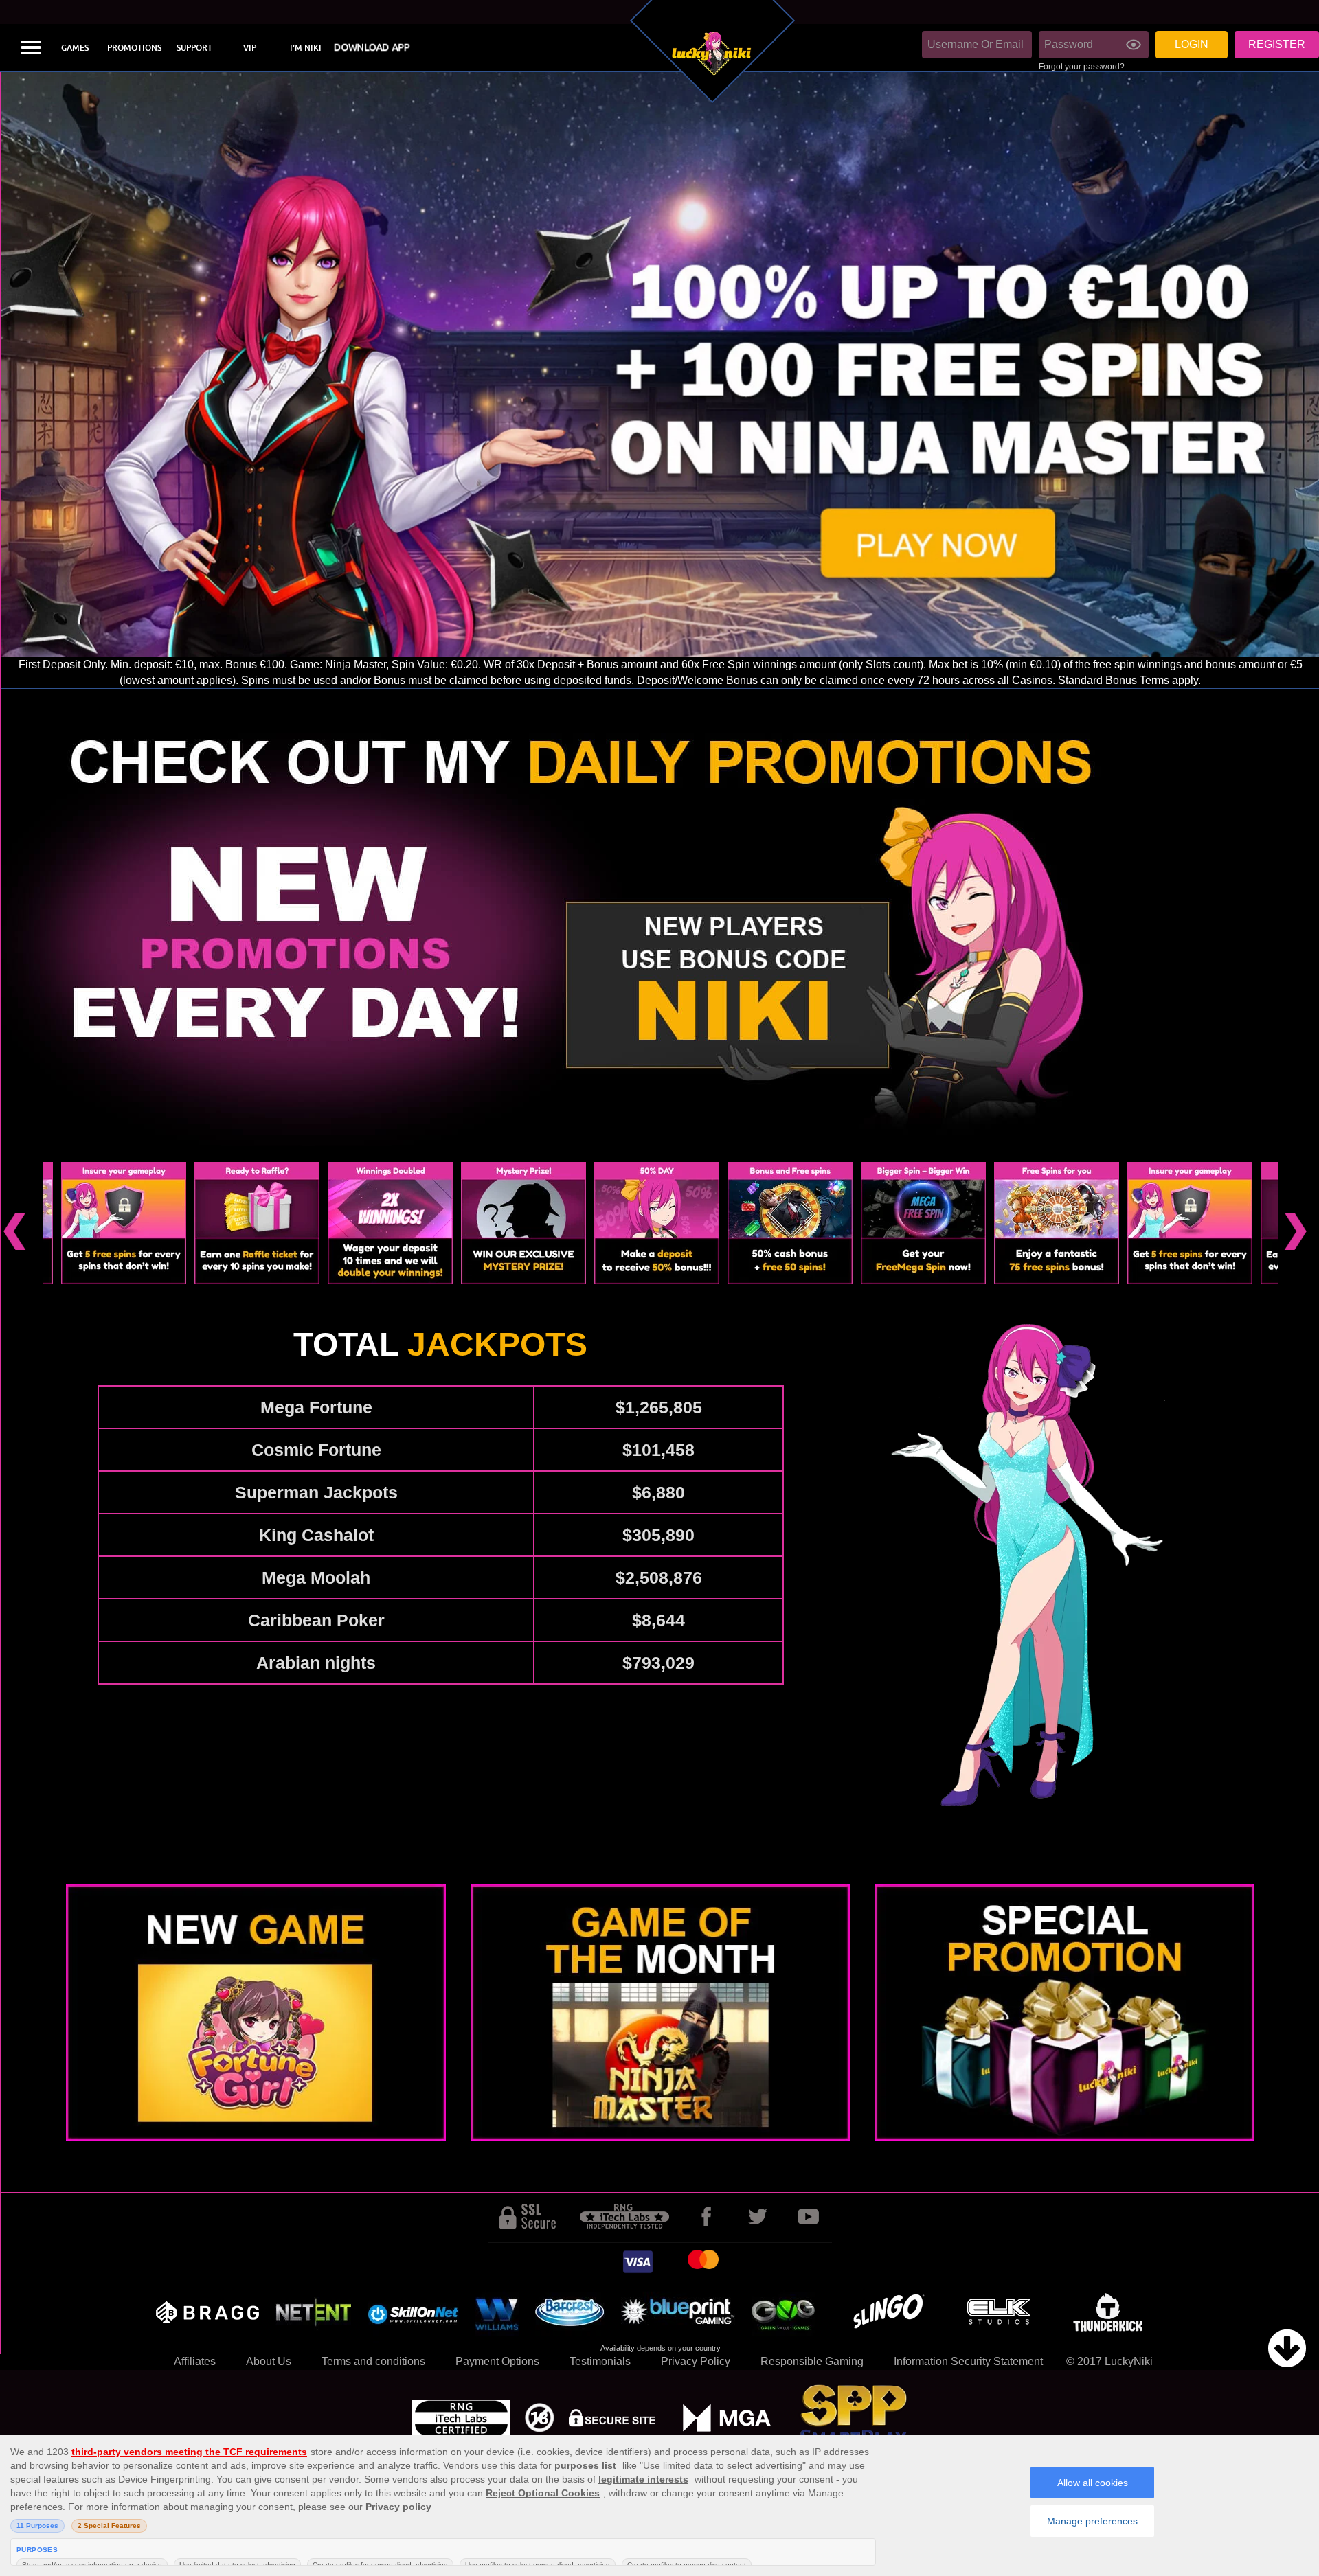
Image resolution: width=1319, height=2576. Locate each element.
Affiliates (195, 2361)
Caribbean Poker (316, 1620)
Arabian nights (316, 1663)
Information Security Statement (968, 2361)
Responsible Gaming (812, 2361)
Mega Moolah (316, 1577)
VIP (250, 48)
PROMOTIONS (134, 48)
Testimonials (600, 2361)
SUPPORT (194, 48)
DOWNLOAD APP (371, 48)
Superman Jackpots (316, 1492)
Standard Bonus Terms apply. (1129, 680)
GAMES (75, 48)
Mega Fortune (316, 1407)
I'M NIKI (306, 48)
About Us (269, 2361)
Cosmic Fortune (316, 1450)
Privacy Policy (696, 2361)
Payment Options (497, 2361)
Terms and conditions (373, 2361)
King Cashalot (316, 1535)
